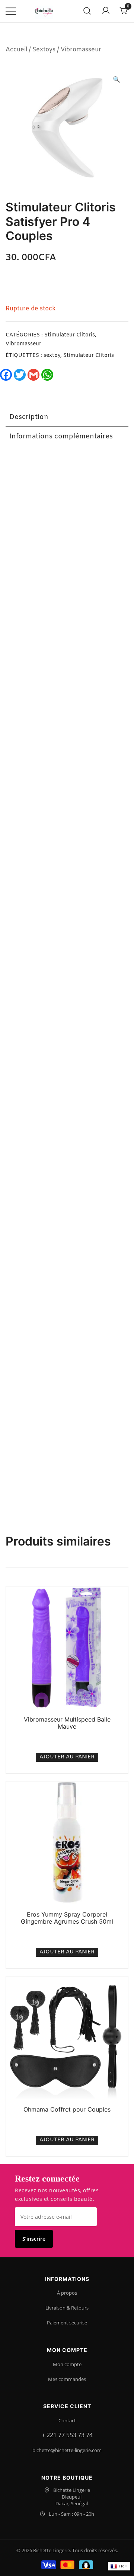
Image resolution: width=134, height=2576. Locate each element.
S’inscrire (34, 2239)
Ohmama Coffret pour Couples (67, 2109)
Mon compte (67, 2364)
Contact (67, 2420)
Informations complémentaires (61, 437)
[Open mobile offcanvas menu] (11, 11)
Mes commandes (67, 2379)
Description (29, 417)
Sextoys (44, 50)
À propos (67, 2293)
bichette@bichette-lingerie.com (67, 2450)
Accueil (16, 50)
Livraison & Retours (67, 2308)
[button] (117, 80)
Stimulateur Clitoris (70, 335)
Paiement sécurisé (67, 2323)
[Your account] (106, 11)
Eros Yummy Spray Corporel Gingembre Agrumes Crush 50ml (67, 1918)
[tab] (67, 418)
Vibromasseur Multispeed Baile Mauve (67, 1723)
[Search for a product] (87, 11)
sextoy (52, 356)
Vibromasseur (81, 50)
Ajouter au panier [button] (67, 1757)
